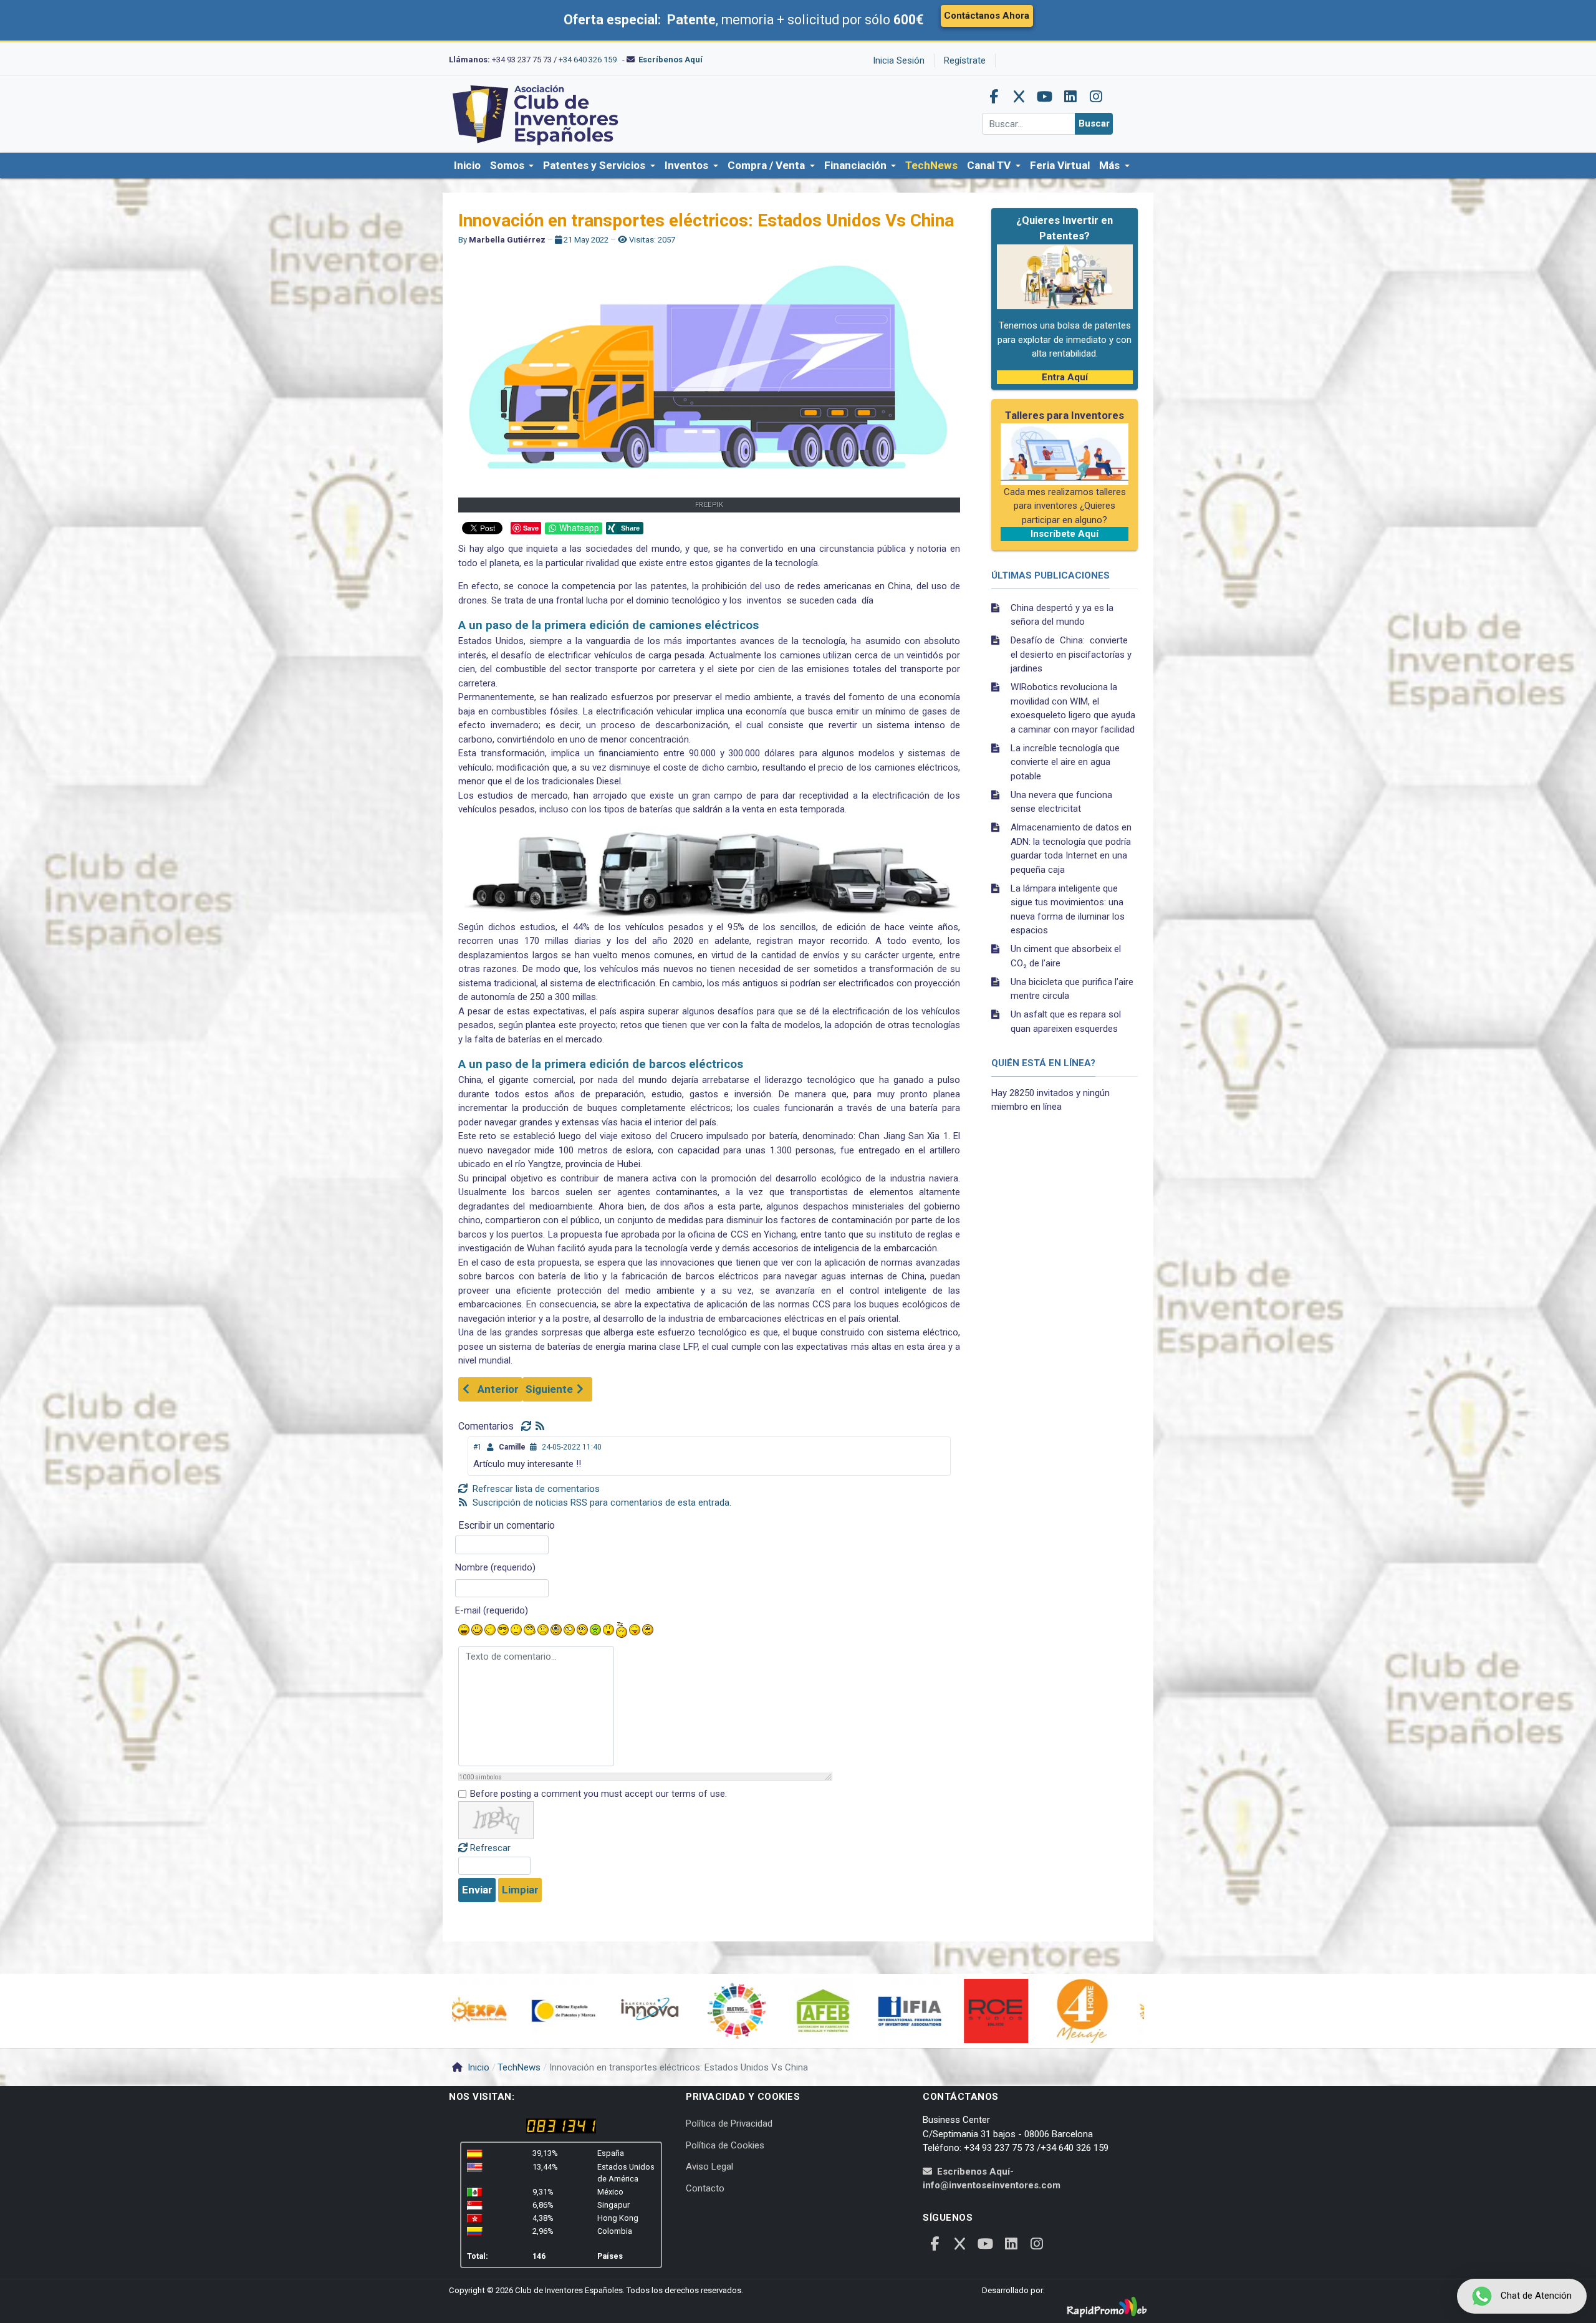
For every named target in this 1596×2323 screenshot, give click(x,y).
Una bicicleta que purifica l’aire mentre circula (1072, 989)
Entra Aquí (1065, 377)
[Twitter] (1019, 97)
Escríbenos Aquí (671, 60)
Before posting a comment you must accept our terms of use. (598, 1794)
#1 (478, 1447)
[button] (512, 166)
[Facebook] (994, 97)
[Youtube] (1045, 97)
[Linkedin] (1070, 97)
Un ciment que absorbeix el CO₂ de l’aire (1066, 956)
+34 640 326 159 (588, 60)
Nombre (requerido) (495, 1567)
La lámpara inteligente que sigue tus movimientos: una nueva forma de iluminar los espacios (1068, 910)
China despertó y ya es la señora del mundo (1062, 615)
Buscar (1094, 123)
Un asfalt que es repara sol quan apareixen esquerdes (1066, 1022)
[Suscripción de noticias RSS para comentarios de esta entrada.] (541, 1426)
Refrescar (490, 1848)
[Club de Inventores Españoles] (536, 113)
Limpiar (520, 1890)
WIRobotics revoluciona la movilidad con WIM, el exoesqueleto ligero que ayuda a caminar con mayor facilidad (1073, 708)
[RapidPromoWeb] (1107, 2307)
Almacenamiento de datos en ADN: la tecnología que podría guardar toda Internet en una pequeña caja (1071, 849)
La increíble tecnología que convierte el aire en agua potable (1065, 762)
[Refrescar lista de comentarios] (528, 1426)
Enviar (477, 1890)
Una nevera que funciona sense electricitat (1061, 802)
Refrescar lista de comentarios (535, 1489)
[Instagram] (1096, 97)
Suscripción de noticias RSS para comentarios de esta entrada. (601, 1503)
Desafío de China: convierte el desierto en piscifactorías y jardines (1071, 654)
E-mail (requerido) (492, 1610)
